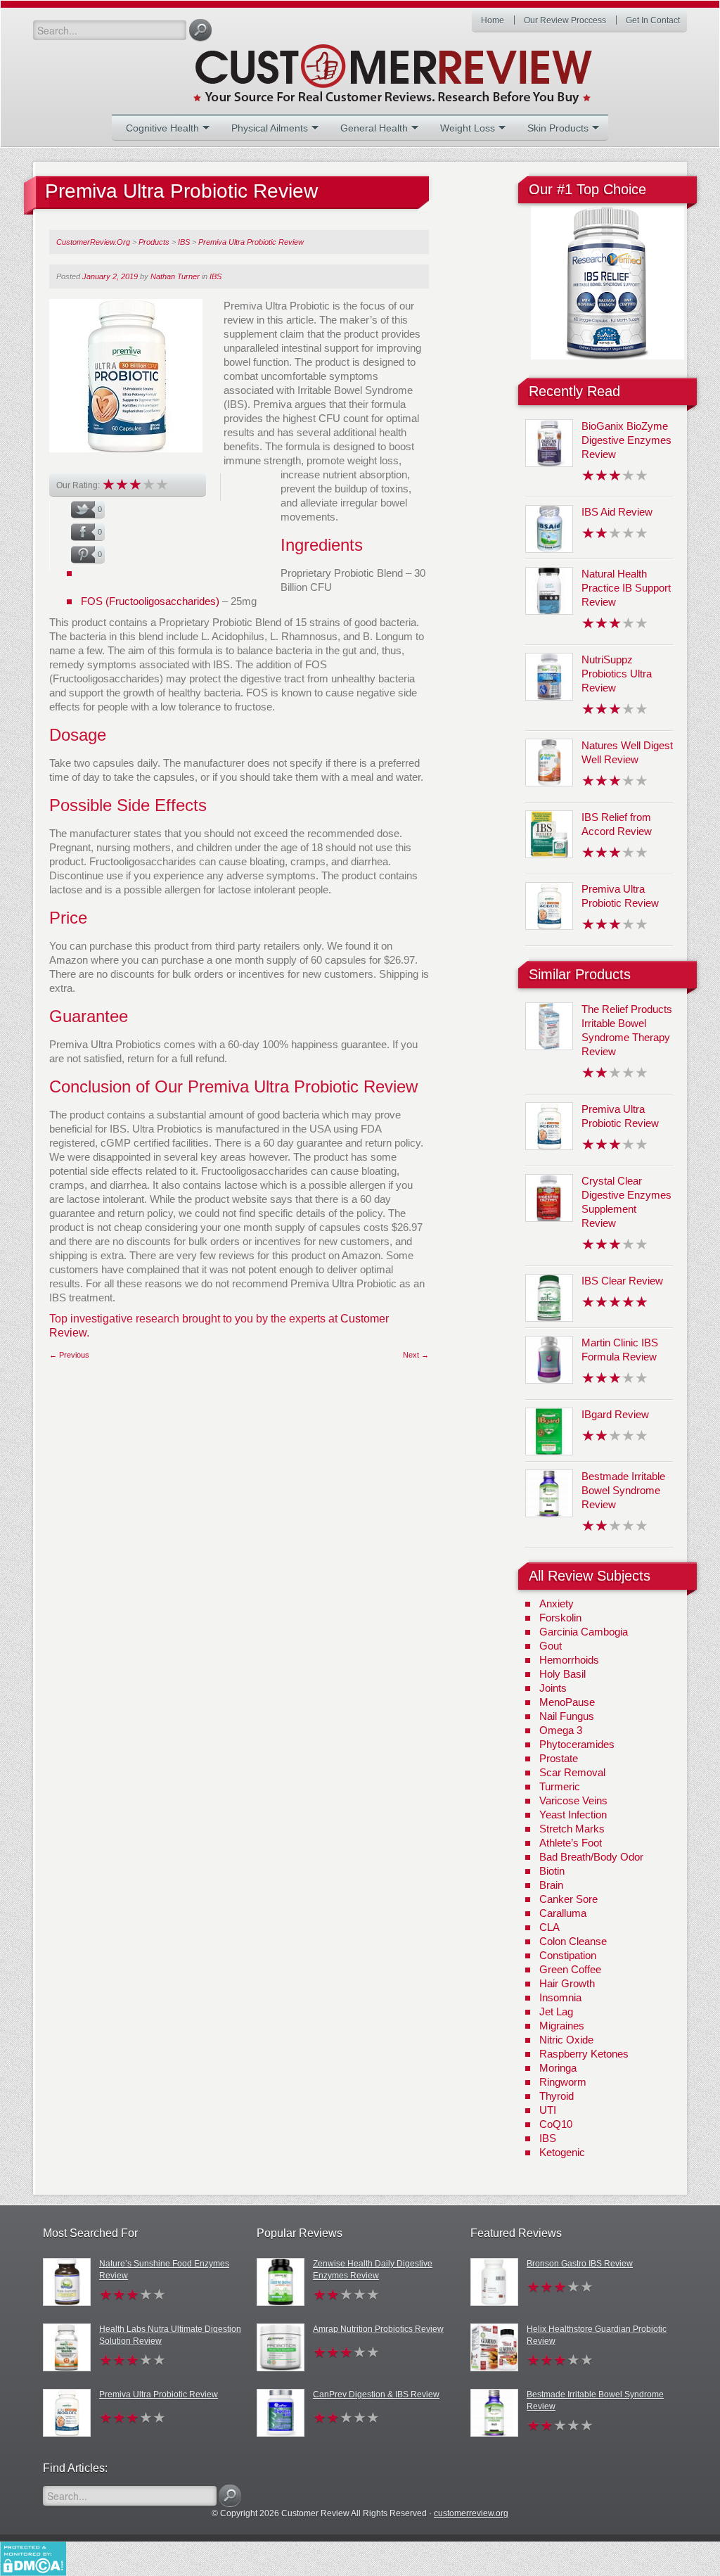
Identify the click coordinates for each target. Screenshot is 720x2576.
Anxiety (557, 1603)
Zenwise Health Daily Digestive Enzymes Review (373, 2270)
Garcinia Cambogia (584, 1632)
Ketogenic (562, 2152)
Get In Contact (653, 20)
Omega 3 (561, 1730)
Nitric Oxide (566, 2040)
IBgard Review (615, 1414)
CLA (549, 1927)
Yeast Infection (573, 1815)
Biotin (552, 1871)
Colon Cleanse (573, 1941)
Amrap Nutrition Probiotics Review (378, 2329)
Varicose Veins (573, 1800)
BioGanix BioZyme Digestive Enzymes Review (626, 440)
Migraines (562, 2026)
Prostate (559, 1758)
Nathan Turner (175, 276)
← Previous (69, 1355)
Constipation (568, 1955)
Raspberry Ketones (584, 2054)
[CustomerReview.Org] (418, 68)
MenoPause (567, 1702)
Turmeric (560, 1786)
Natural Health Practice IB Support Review (626, 588)
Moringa (558, 2068)
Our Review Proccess (565, 20)
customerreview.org (471, 2513)
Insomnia (560, 1997)
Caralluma (563, 1913)
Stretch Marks (572, 1829)
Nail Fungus (567, 1716)
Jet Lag (556, 2011)
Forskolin (560, 1618)
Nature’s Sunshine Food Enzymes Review (164, 2270)
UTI (548, 2110)
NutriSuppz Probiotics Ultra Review (617, 674)
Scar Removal (572, 1772)
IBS (216, 276)
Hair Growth (567, 1983)
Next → (416, 1355)
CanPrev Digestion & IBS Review (376, 2395)
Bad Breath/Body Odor (591, 1857)
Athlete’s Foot (571, 1843)
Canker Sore (568, 1899)
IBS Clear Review (622, 1281)
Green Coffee (570, 1969)
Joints (553, 1688)
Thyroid (557, 2096)
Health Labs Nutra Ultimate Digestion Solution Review (170, 2335)
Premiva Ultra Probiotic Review (159, 2395)
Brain (551, 1885)
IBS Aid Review (617, 512)
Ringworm (563, 2082)
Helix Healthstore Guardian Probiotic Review (597, 2335)
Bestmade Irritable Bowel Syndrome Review (623, 1490)
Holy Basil (562, 1674)
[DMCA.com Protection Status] (33, 2558)
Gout (551, 1646)
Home (493, 20)
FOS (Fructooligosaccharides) (150, 601)
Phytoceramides (577, 1744)
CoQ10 (556, 2124)
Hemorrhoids (569, 1660)
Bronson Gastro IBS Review (580, 2264)
